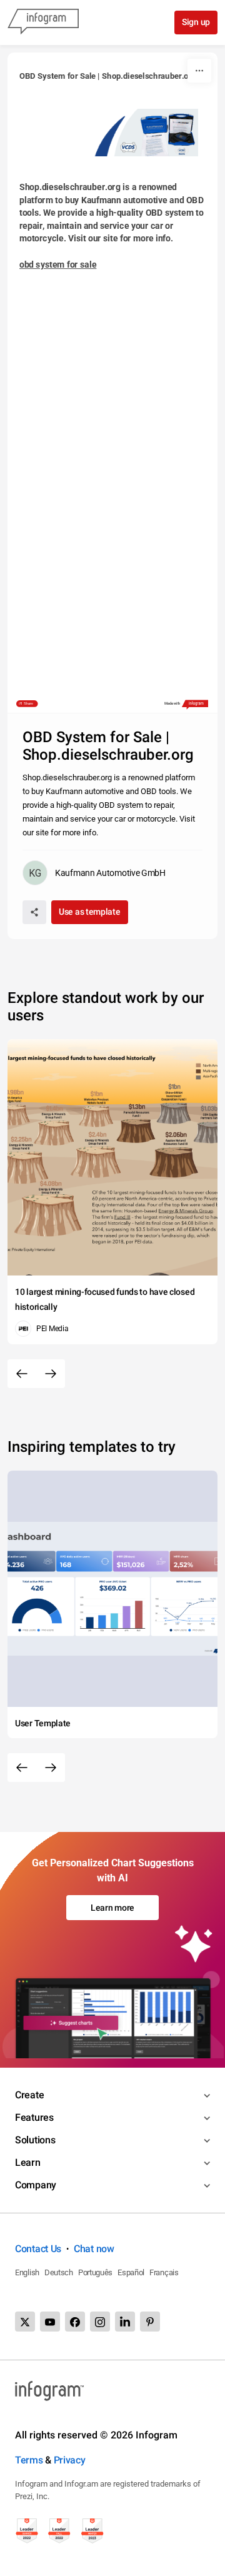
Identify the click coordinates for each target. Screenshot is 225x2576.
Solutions (35, 2140)
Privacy (70, 2460)
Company (36, 2185)
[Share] (34, 912)
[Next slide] (51, 1374)
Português (95, 2272)
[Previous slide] (22, 1374)
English (27, 2272)
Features (34, 2117)
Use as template (90, 912)
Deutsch (59, 2272)
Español (131, 2272)
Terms (29, 2460)
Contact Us (38, 2249)
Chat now (94, 2249)
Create (29, 2095)
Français (164, 2272)
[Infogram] (43, 23)
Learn (28, 2162)
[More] (199, 71)
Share (28, 704)
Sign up (196, 22)
